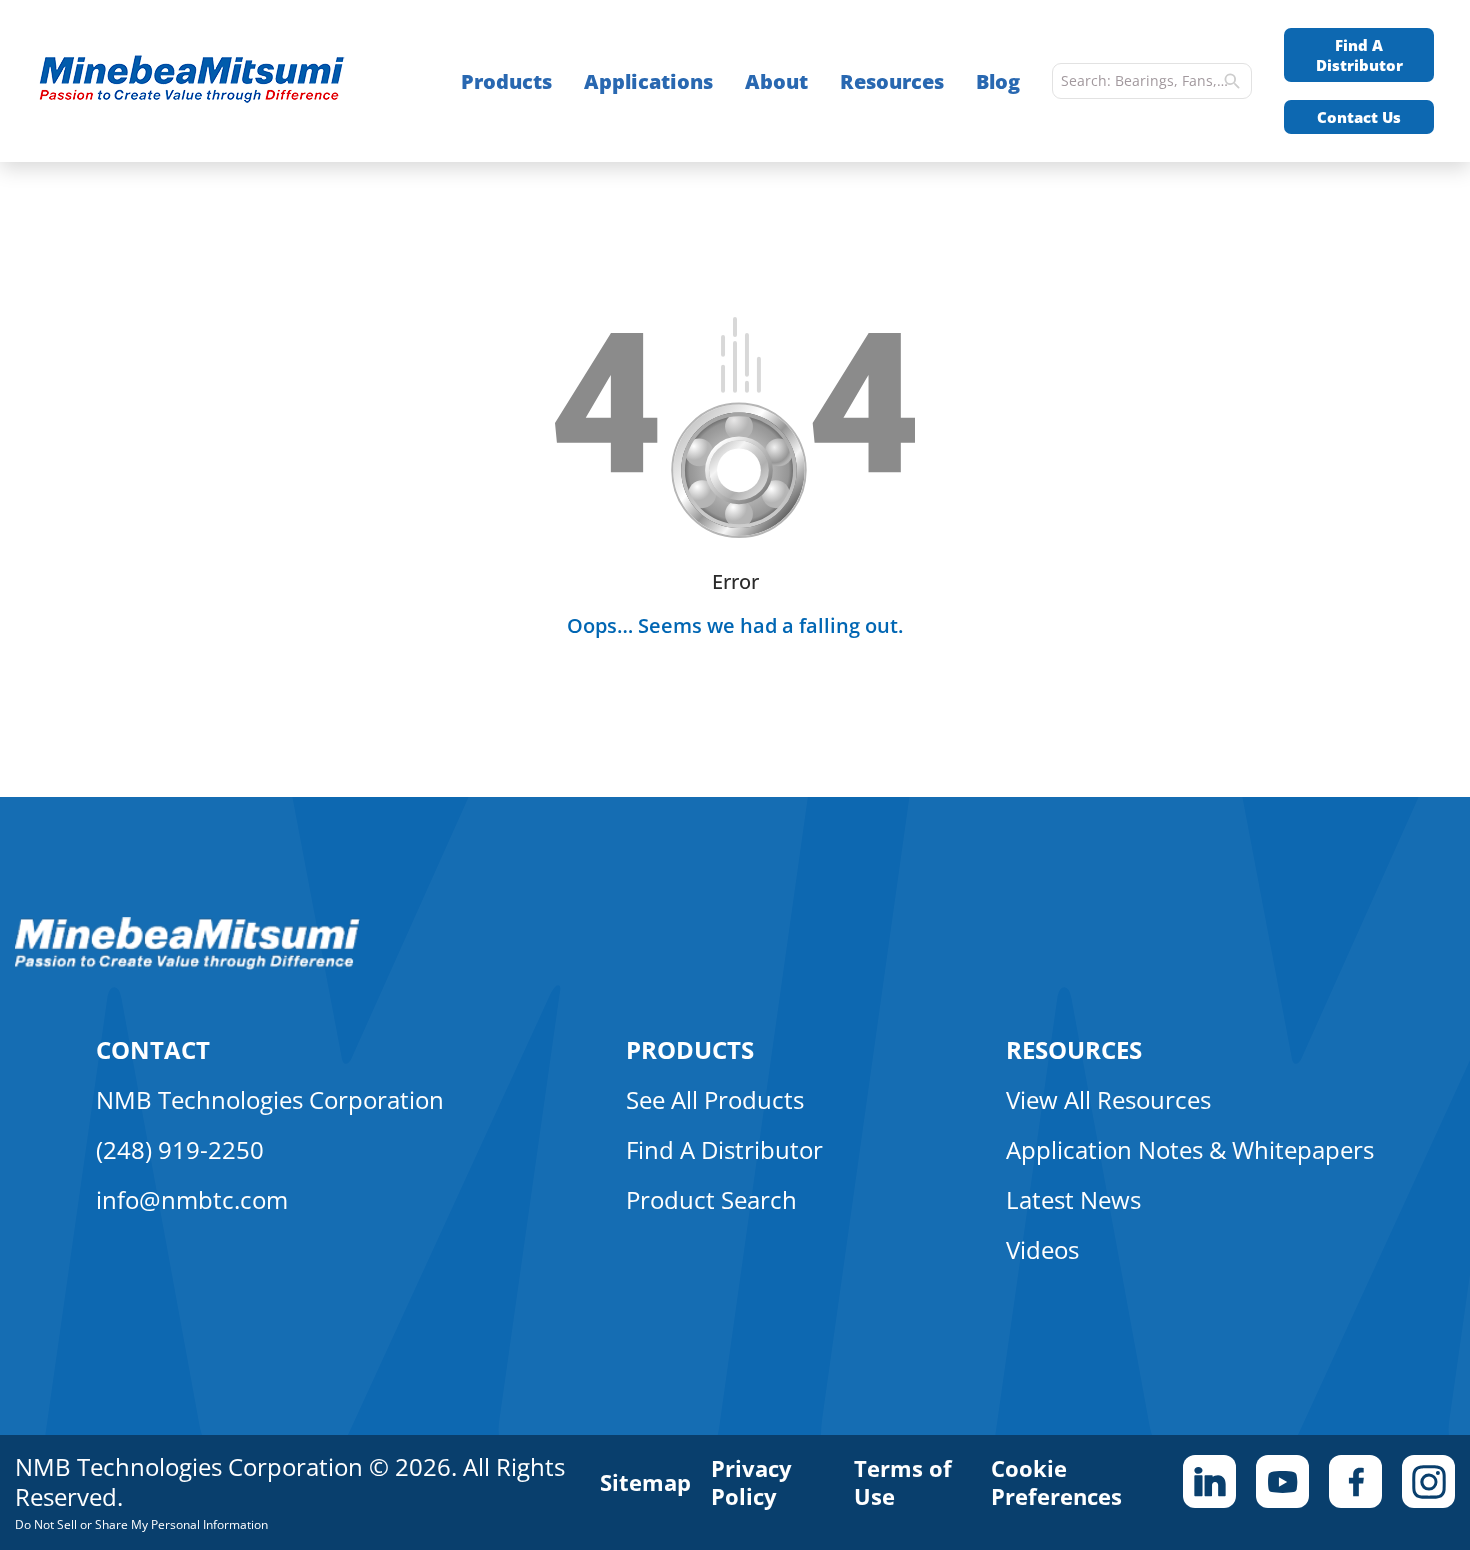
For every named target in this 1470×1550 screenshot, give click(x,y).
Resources (892, 81)
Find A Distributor (1359, 55)
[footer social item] (1209, 1481)
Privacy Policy (751, 1482)
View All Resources (1108, 1099)
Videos (1042, 1249)
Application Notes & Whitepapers (1190, 1149)
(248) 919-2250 (180, 1149)
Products (506, 81)
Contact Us (1359, 117)
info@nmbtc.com (192, 1199)
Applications (648, 81)
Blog (998, 81)
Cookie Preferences (1056, 1482)
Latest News (1073, 1199)
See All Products (715, 1099)
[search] (1232, 81)
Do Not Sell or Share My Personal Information (141, 1524)
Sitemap (645, 1482)
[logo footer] (187, 964)
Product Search (711, 1199)
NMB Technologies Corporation (270, 1099)
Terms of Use (903, 1482)
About (776, 81)
